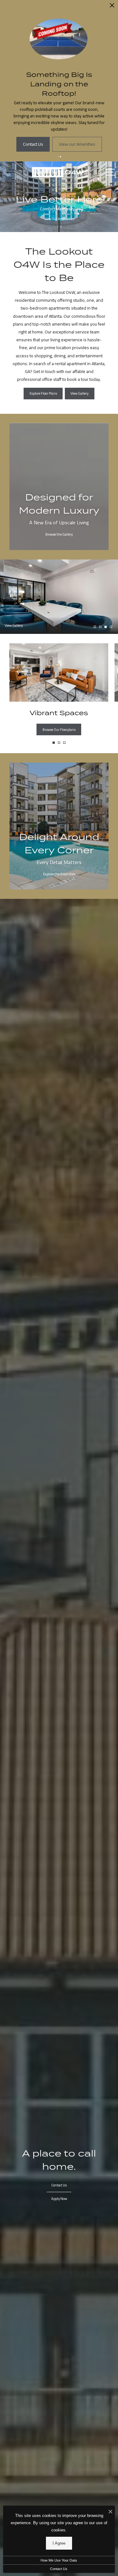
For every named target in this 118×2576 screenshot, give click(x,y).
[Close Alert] (112, 7)
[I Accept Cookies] (110, 2512)
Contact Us (59, 2569)
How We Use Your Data (59, 2560)
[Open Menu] (110, 165)
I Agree (59, 2543)
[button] (58, 149)
